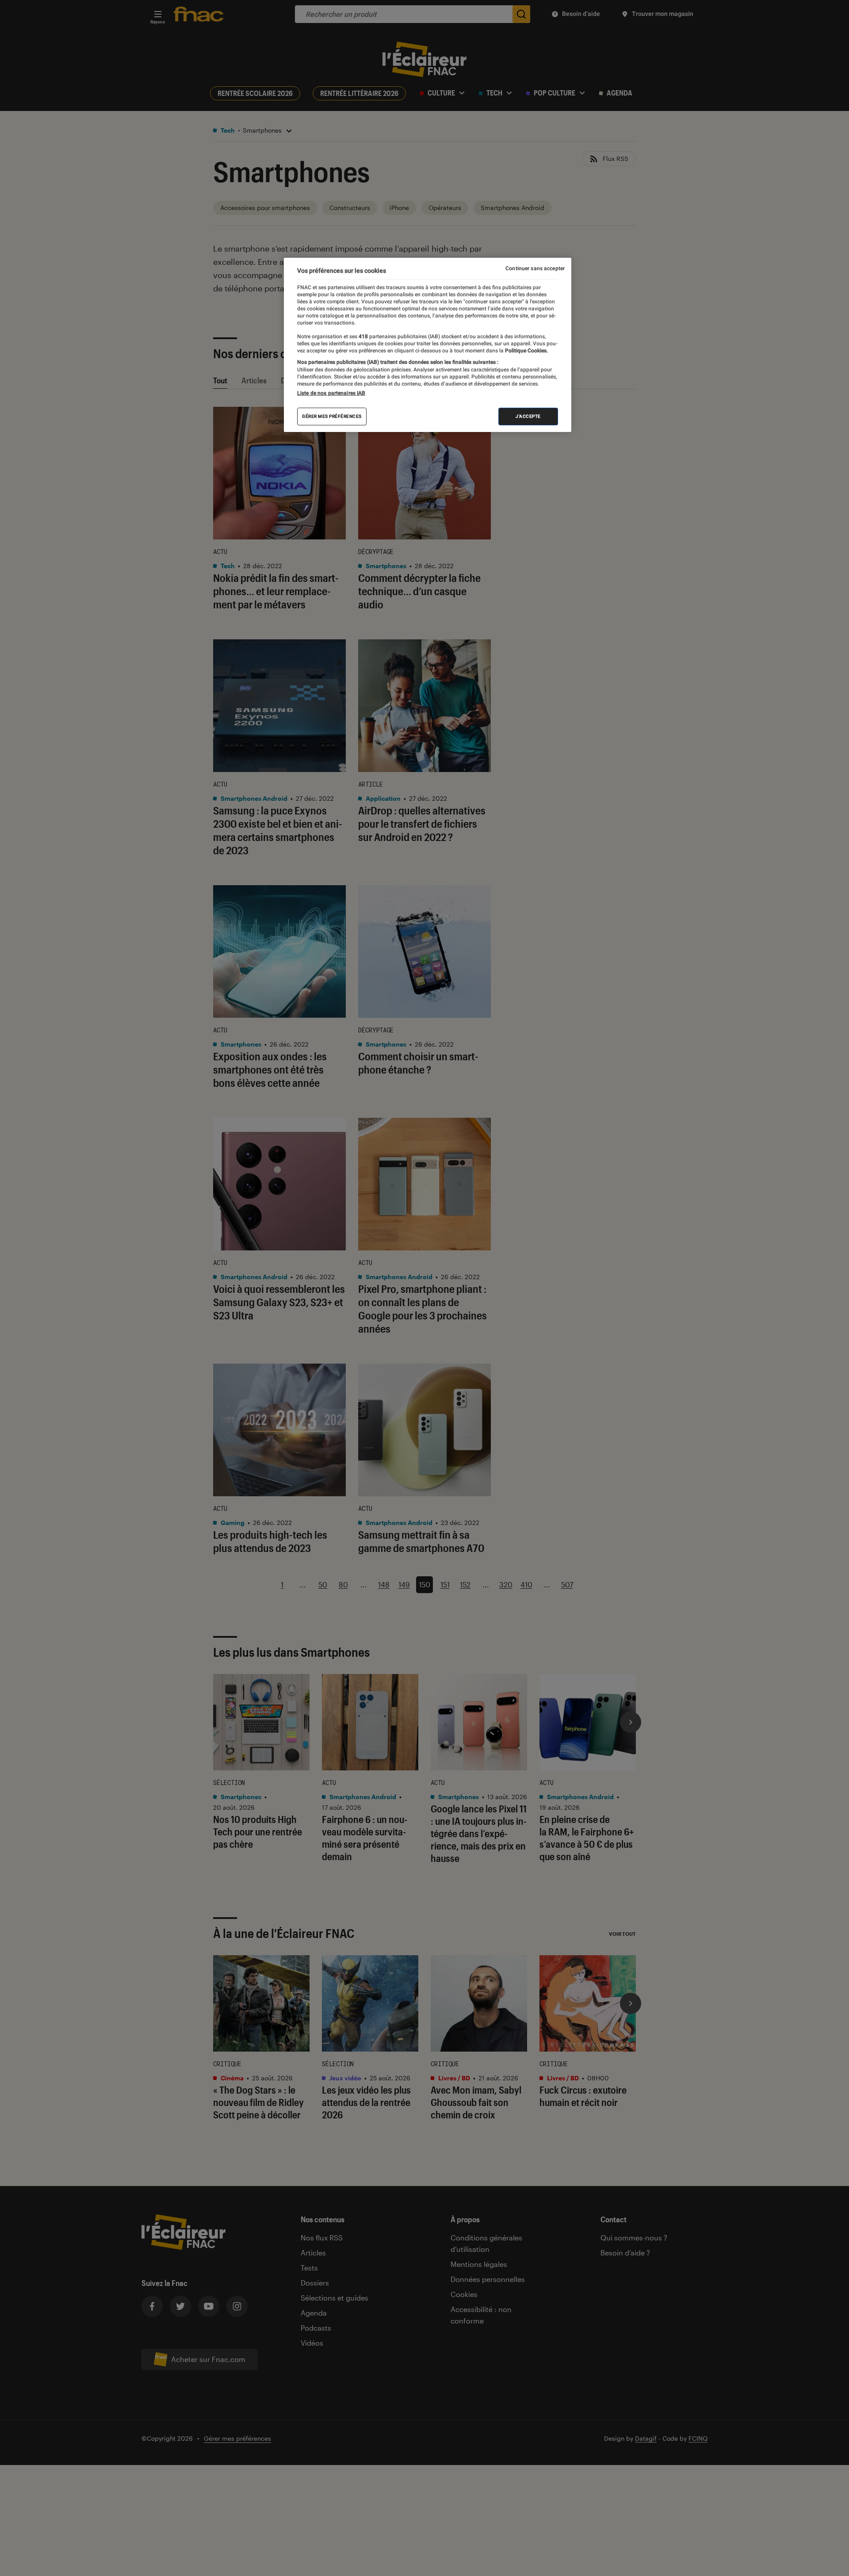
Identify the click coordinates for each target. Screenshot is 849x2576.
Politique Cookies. (526, 351)
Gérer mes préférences (332, 416)
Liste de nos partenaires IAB (331, 393)
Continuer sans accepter (535, 268)
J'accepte (528, 416)
